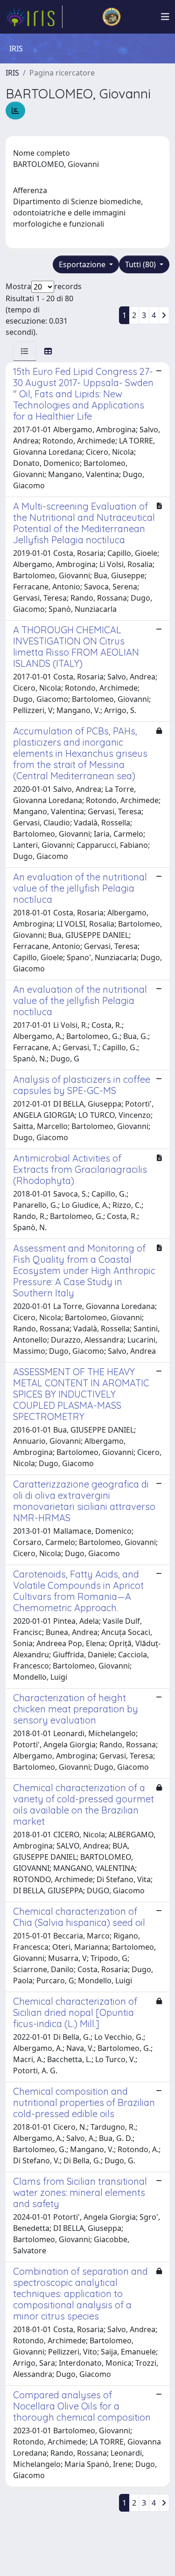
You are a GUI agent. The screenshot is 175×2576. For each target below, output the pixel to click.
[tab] (25, 351)
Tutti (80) (141, 264)
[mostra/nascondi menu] (165, 17)
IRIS (12, 73)
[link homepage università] (112, 17)
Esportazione (83, 264)
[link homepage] (34, 17)
